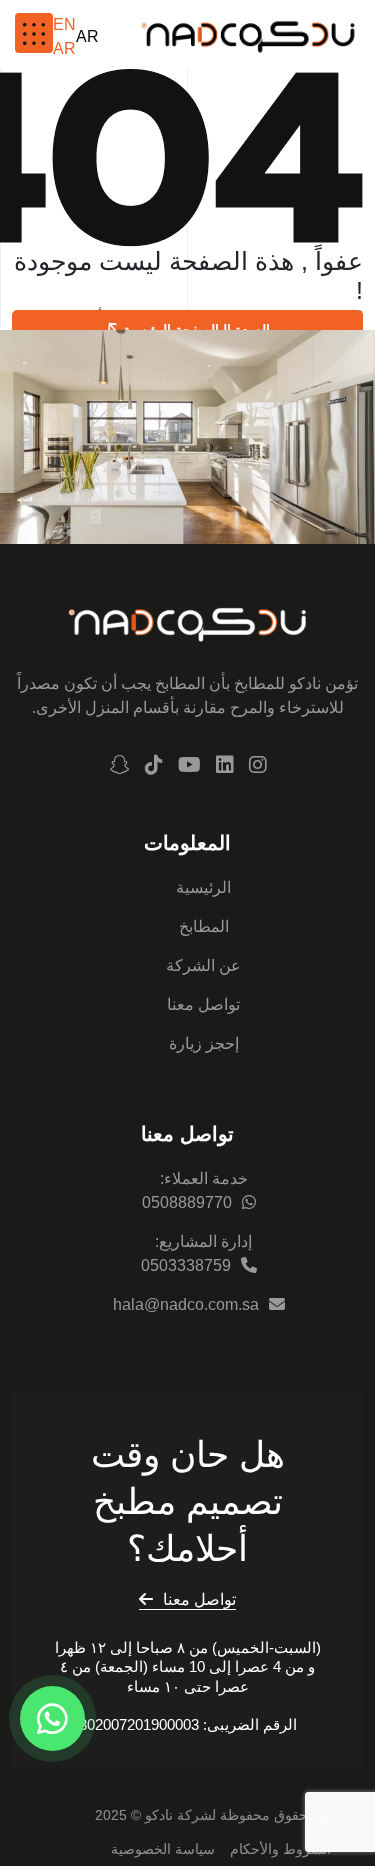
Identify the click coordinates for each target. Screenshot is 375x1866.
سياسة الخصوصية (163, 1849)
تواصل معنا (203, 1004)
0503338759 (186, 1265)
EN (64, 24)
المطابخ (204, 926)
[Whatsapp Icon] (52, 1718)
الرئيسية (203, 887)
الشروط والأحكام (280, 1849)
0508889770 (187, 1202)
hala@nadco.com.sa (186, 1304)
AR (87, 36)
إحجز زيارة (204, 1043)
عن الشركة (203, 965)
